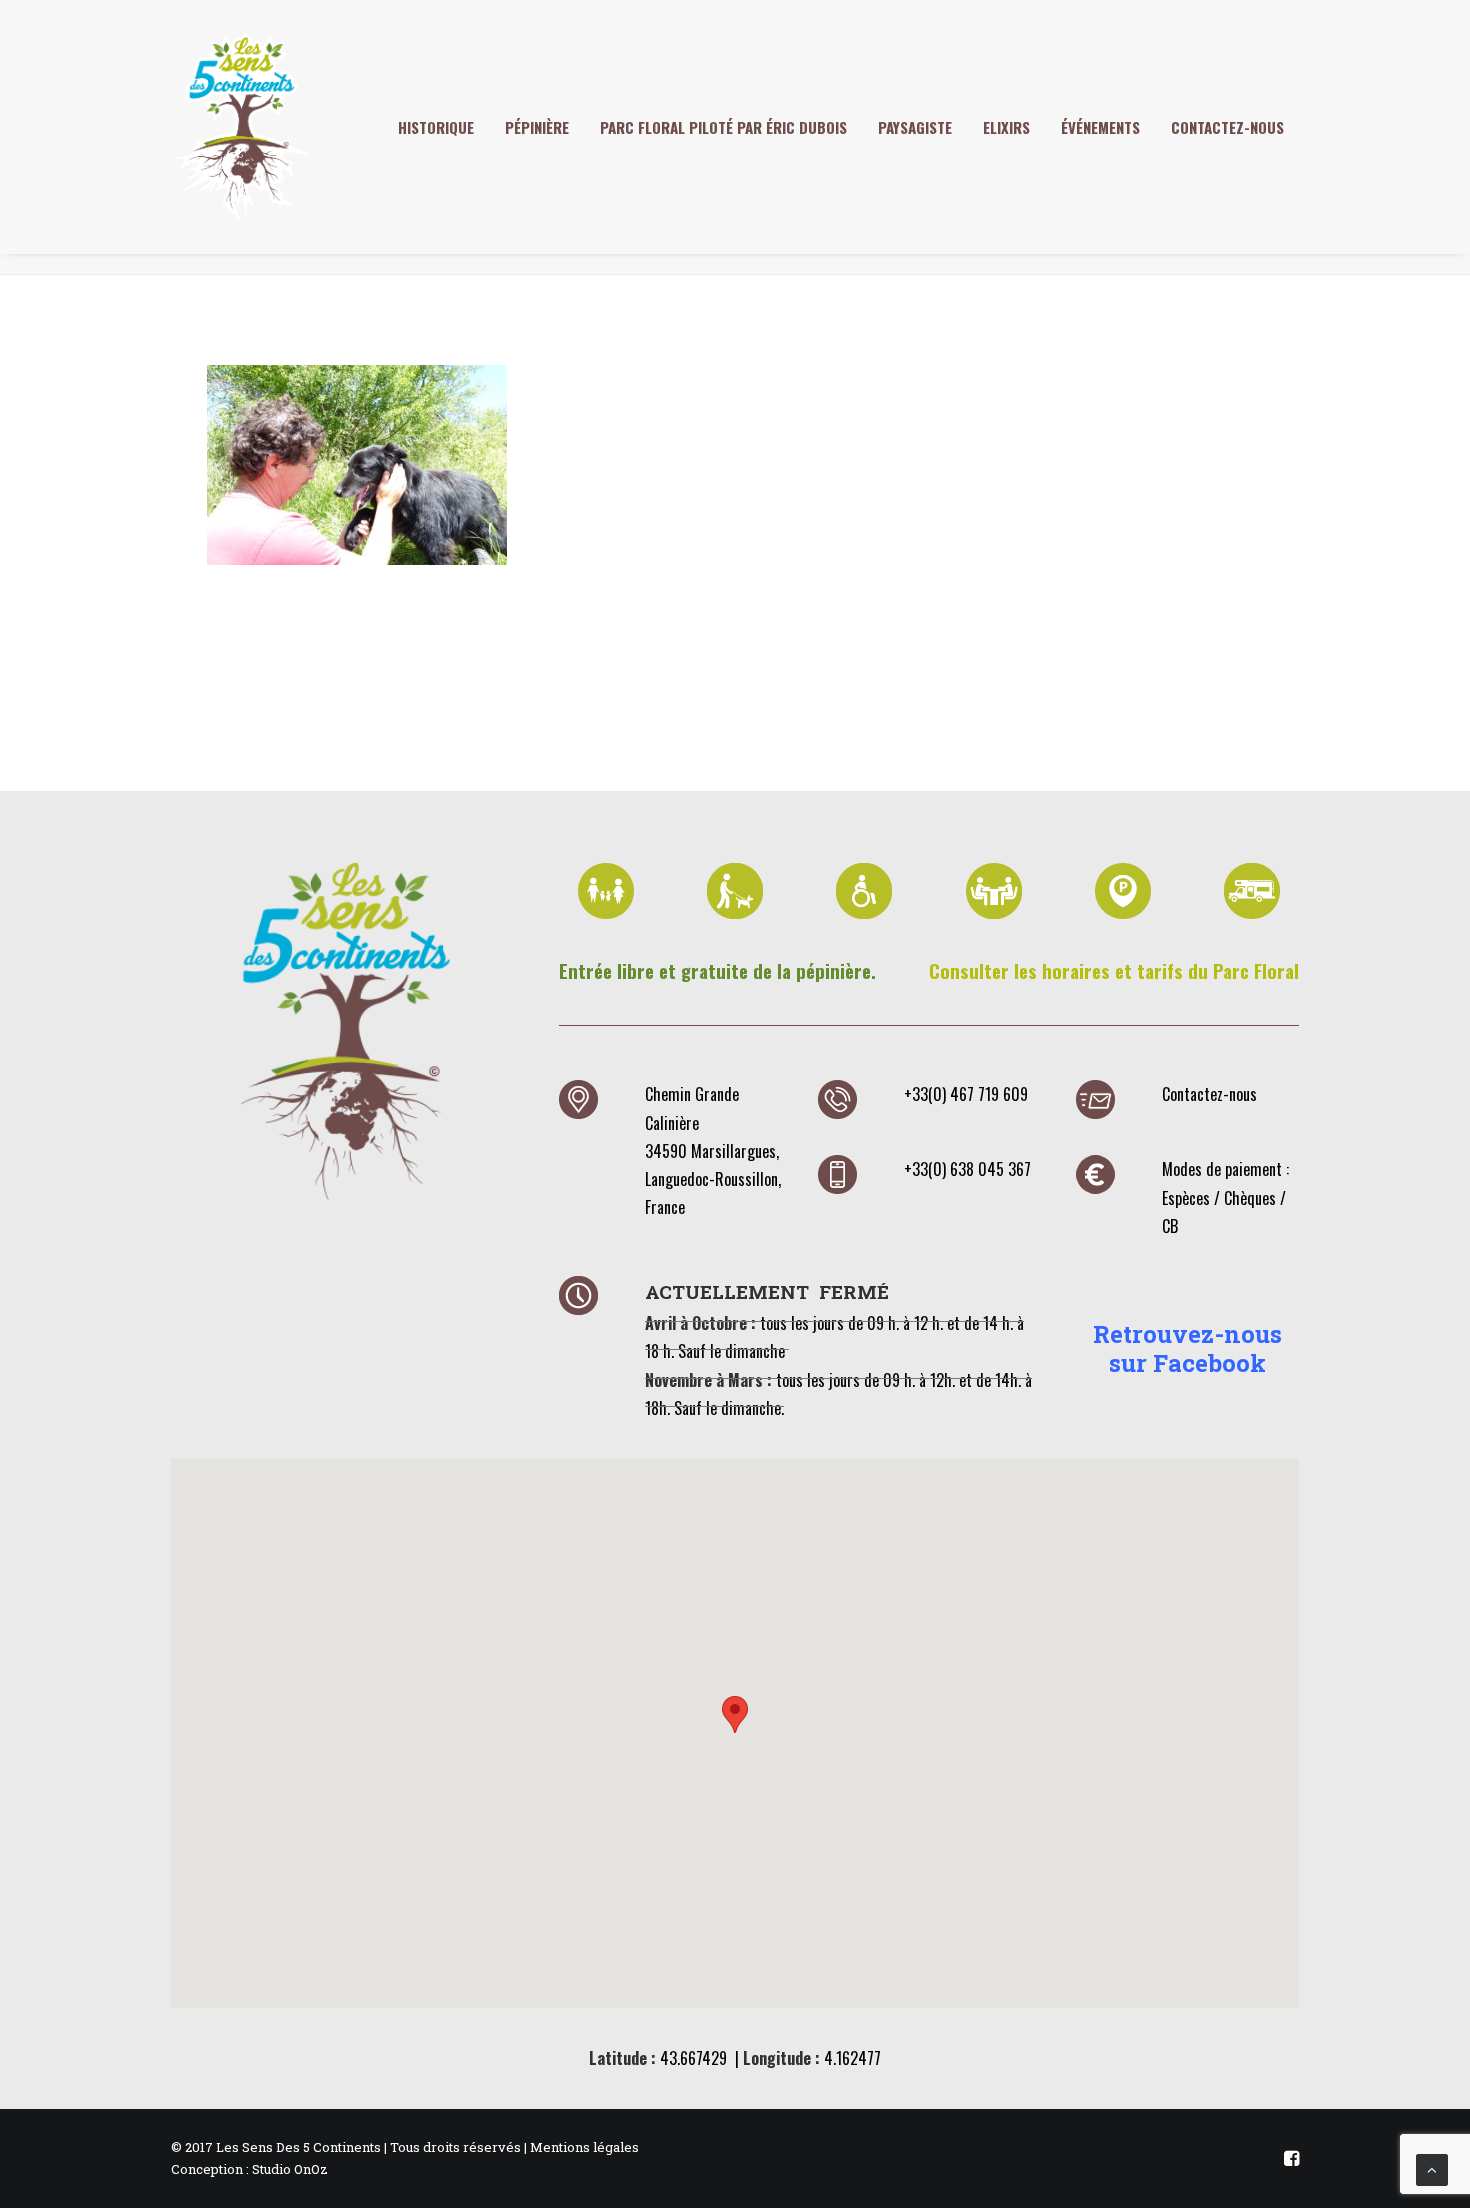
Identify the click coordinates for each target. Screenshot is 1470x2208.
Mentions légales (584, 2147)
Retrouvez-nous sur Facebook (1187, 1348)
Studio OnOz (290, 2169)
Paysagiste (915, 127)
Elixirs (1006, 127)
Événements (1100, 127)
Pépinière (537, 127)
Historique (436, 127)
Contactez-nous (1227, 127)
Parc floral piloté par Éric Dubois (723, 127)
